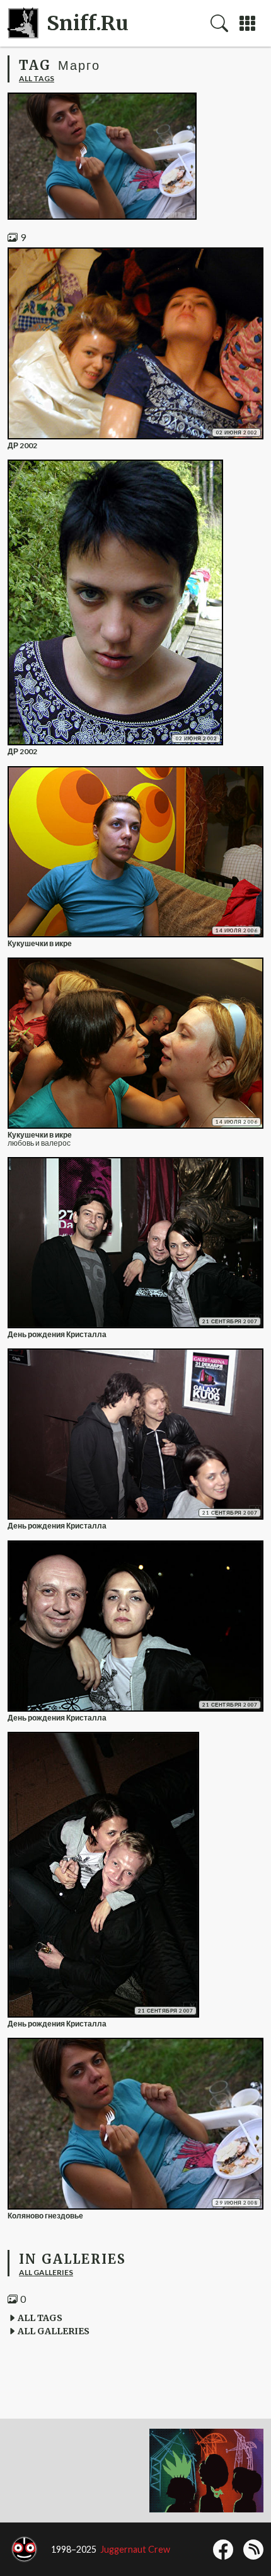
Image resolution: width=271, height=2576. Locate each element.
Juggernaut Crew (135, 2549)
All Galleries (46, 2272)
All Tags (37, 78)
